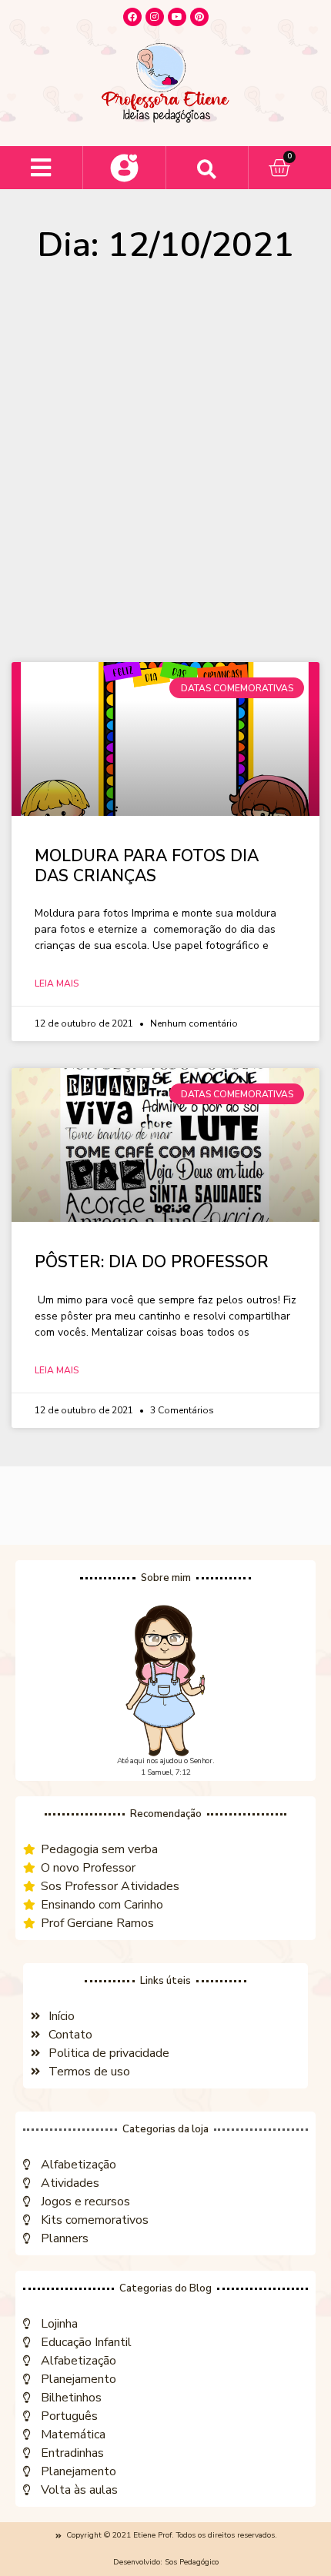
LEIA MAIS (57, 983)
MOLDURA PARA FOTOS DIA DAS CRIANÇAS (147, 865)
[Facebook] (132, 17)
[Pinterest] (199, 17)
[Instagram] (155, 17)
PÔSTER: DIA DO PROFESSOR (152, 1262)
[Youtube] (177, 17)
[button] (41, 168)
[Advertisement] (165, 470)
